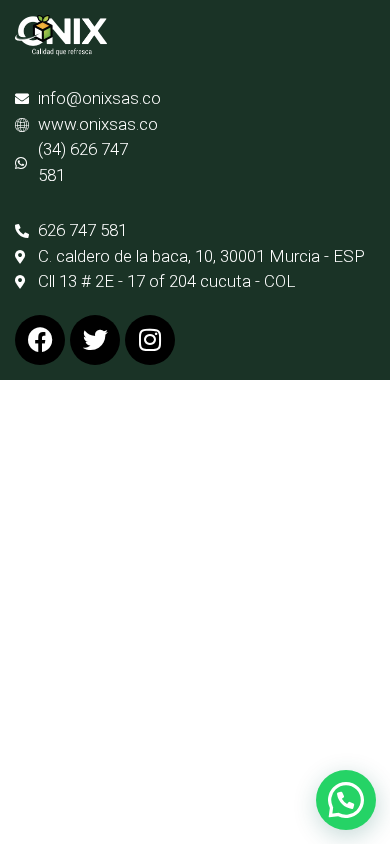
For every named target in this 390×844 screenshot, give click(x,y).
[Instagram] (150, 340)
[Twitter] (95, 340)
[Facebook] (40, 340)
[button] (346, 800)
